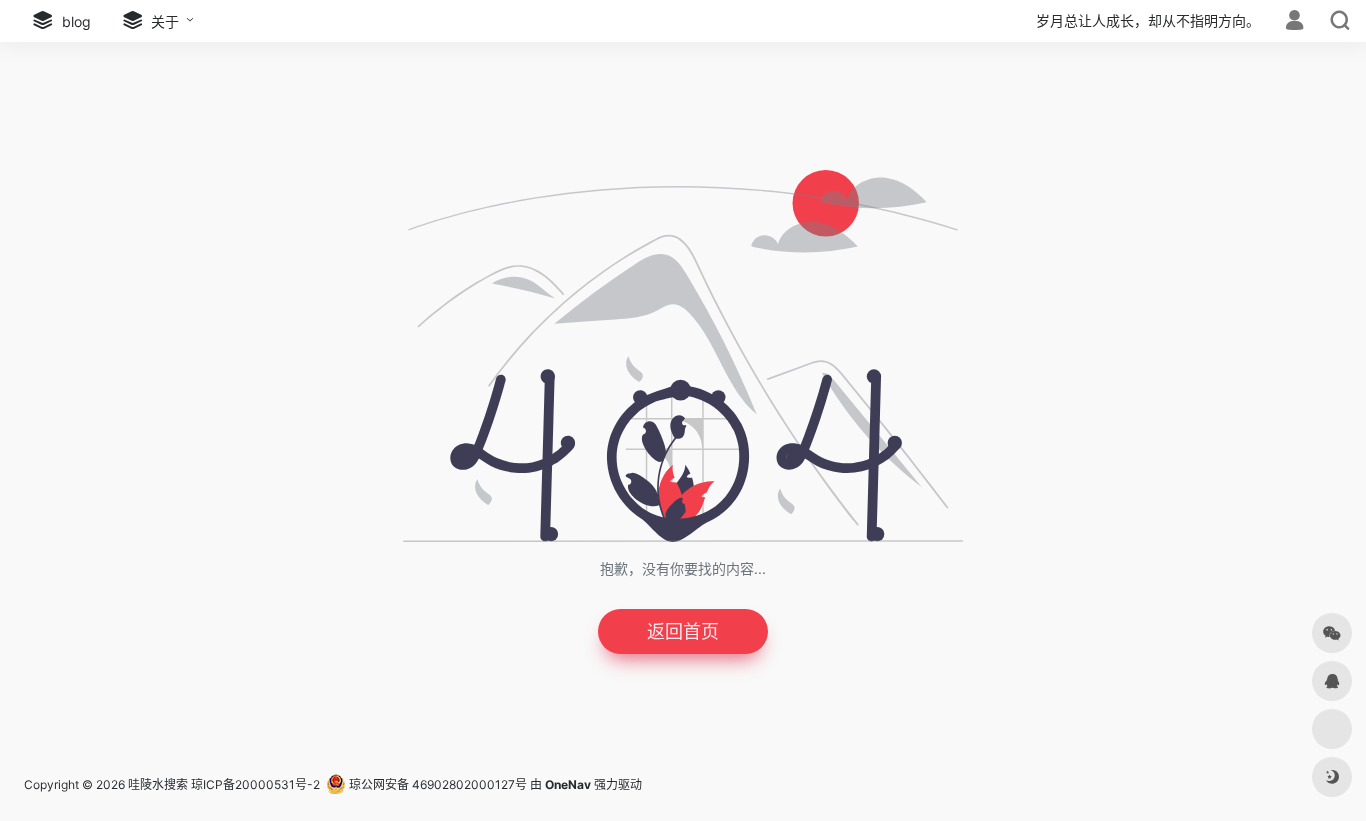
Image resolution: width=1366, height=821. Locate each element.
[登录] (1294, 22)
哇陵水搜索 (158, 784)
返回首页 (683, 631)
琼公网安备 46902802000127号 (436, 784)
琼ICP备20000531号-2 (255, 784)
